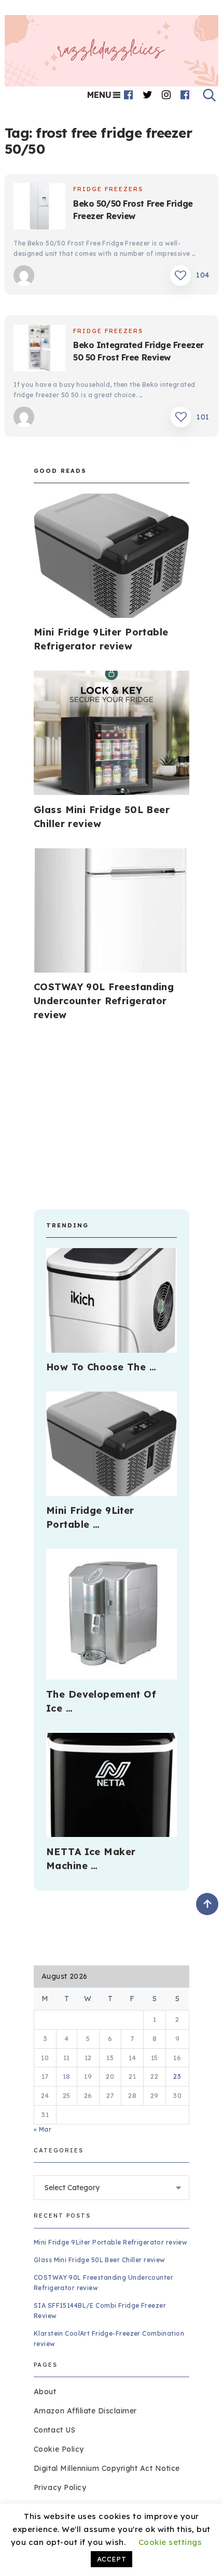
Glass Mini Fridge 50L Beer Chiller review (100, 2260)
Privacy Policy (60, 2487)
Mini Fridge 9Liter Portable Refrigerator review (110, 2242)
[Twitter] (148, 95)
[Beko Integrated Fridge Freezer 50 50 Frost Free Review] (39, 350)
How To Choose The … (101, 1367)
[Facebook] (129, 95)
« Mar (43, 2129)
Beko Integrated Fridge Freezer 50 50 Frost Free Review (138, 351)
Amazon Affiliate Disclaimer (85, 2411)
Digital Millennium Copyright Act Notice (107, 2468)
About (45, 2392)
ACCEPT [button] (112, 2559)
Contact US (54, 2430)
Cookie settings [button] (170, 2542)
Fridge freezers (108, 189)
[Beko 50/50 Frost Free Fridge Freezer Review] (39, 208)
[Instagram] (166, 95)
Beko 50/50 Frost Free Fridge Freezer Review (133, 210)
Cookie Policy (59, 2449)
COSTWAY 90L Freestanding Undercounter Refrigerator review (104, 1001)
